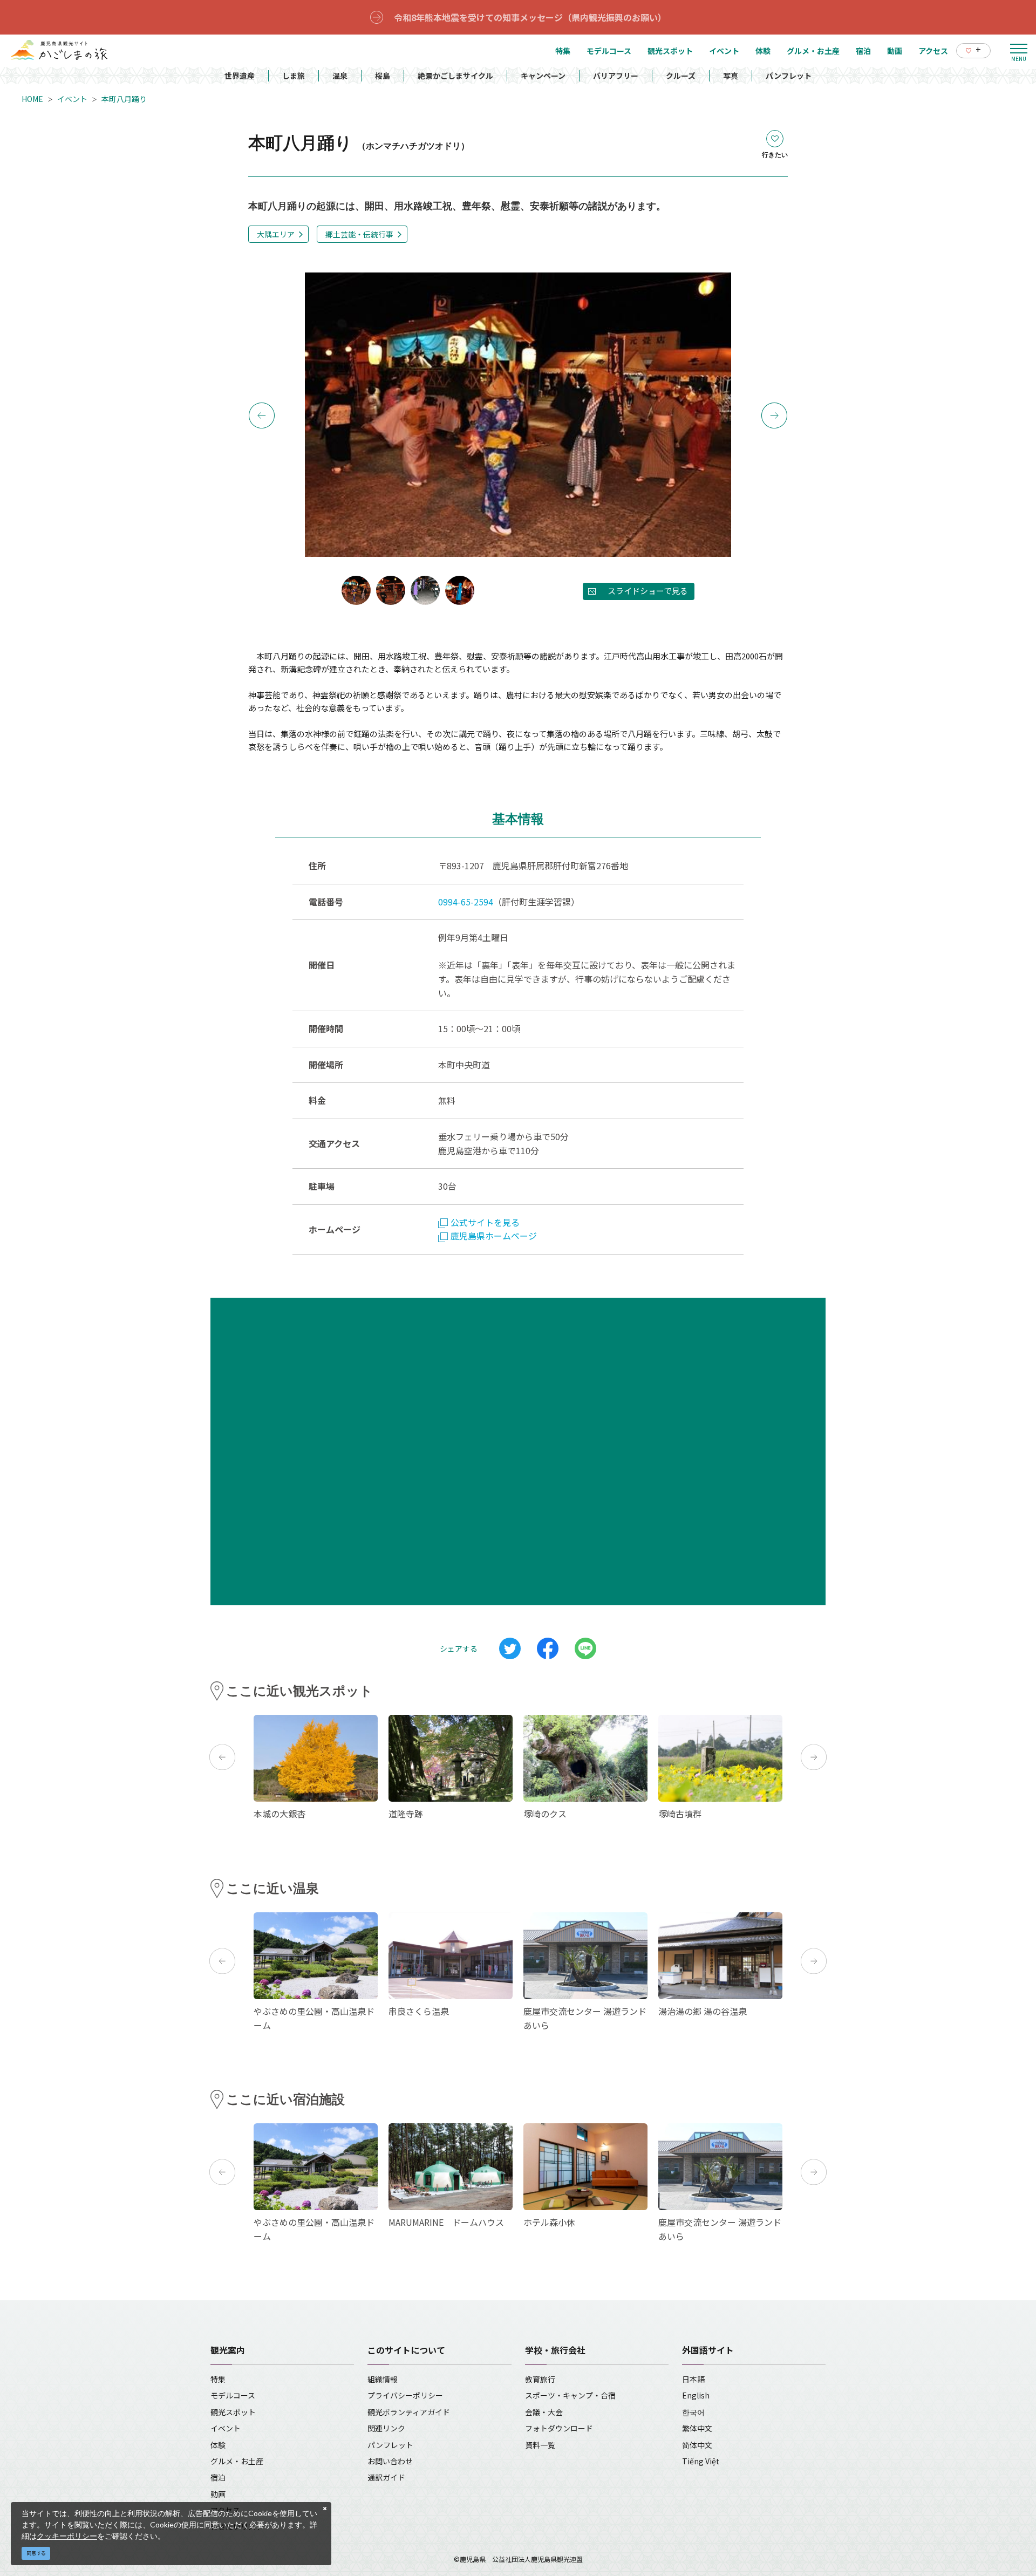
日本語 (693, 2379)
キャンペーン (543, 76)
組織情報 (383, 2379)
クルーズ (681, 76)
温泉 (340, 76)
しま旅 (294, 76)
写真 (731, 76)
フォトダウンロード (559, 2428)
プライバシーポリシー (405, 2395)
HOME (32, 99)
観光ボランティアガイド (409, 2412)
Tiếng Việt (701, 2461)
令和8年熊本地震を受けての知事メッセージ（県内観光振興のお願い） (530, 17)
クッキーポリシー (67, 2536)
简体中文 (697, 2445)
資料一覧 (540, 2445)
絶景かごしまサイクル (455, 76)
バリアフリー (616, 76)
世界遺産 (240, 76)
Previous (262, 415)
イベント (72, 99)
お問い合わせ (390, 2461)
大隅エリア (276, 234)
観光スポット (233, 2412)
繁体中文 (697, 2428)
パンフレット (789, 76)
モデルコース (233, 2395)
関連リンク (386, 2428)
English (696, 2395)
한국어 (693, 2412)
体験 (218, 2445)
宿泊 (218, 2477)
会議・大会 (544, 2412)
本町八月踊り (124, 99)
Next (774, 415)
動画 (218, 2494)
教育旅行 (540, 2379)
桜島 (383, 76)
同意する (36, 2553)
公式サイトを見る (485, 1222)
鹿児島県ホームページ (494, 1236)
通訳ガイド (386, 2477)
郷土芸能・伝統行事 (359, 234)
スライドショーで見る (648, 591)
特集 (218, 2379)
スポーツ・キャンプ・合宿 (570, 2395)
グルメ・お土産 (237, 2461)
